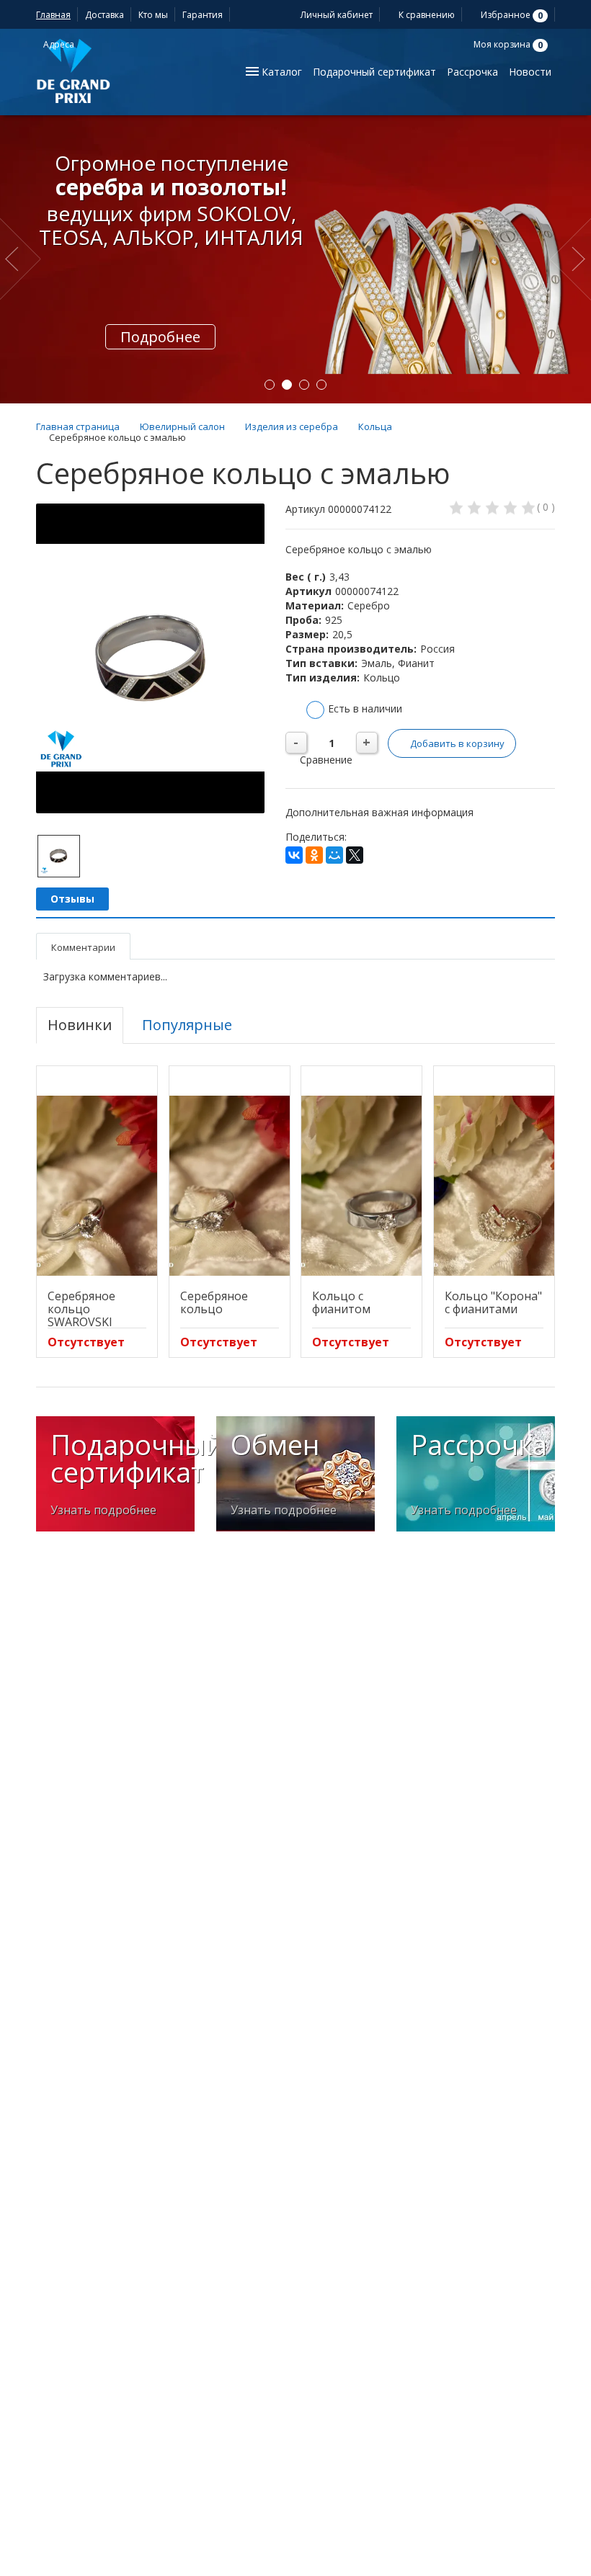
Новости (530, 72)
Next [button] (570, 259)
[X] (355, 855)
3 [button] (304, 385)
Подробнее (160, 337)
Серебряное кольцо (214, 1302)
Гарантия (203, 15)
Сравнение (325, 760)
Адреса (60, 44)
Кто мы (153, 15)
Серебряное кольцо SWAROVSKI (81, 1309)
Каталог (280, 72)
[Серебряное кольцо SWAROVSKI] (97, 1186)
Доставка (105, 15)
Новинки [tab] (80, 1025)
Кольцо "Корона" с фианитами (493, 1302)
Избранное (511, 15)
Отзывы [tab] (72, 899)
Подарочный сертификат (374, 72)
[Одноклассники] (314, 855)
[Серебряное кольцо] (230, 1186)
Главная (53, 15)
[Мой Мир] (334, 855)
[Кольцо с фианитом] (361, 1186)
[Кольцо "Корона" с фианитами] (494, 1186)
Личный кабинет (336, 15)
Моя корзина (507, 44)
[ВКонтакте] (294, 855)
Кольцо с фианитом (341, 1302)
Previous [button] (23, 259)
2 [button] (287, 385)
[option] (295, 259)
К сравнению (426, 15)
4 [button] (321, 385)
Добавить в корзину (457, 743)
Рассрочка (472, 72)
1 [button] (270, 385)
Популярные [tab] (187, 1025)
